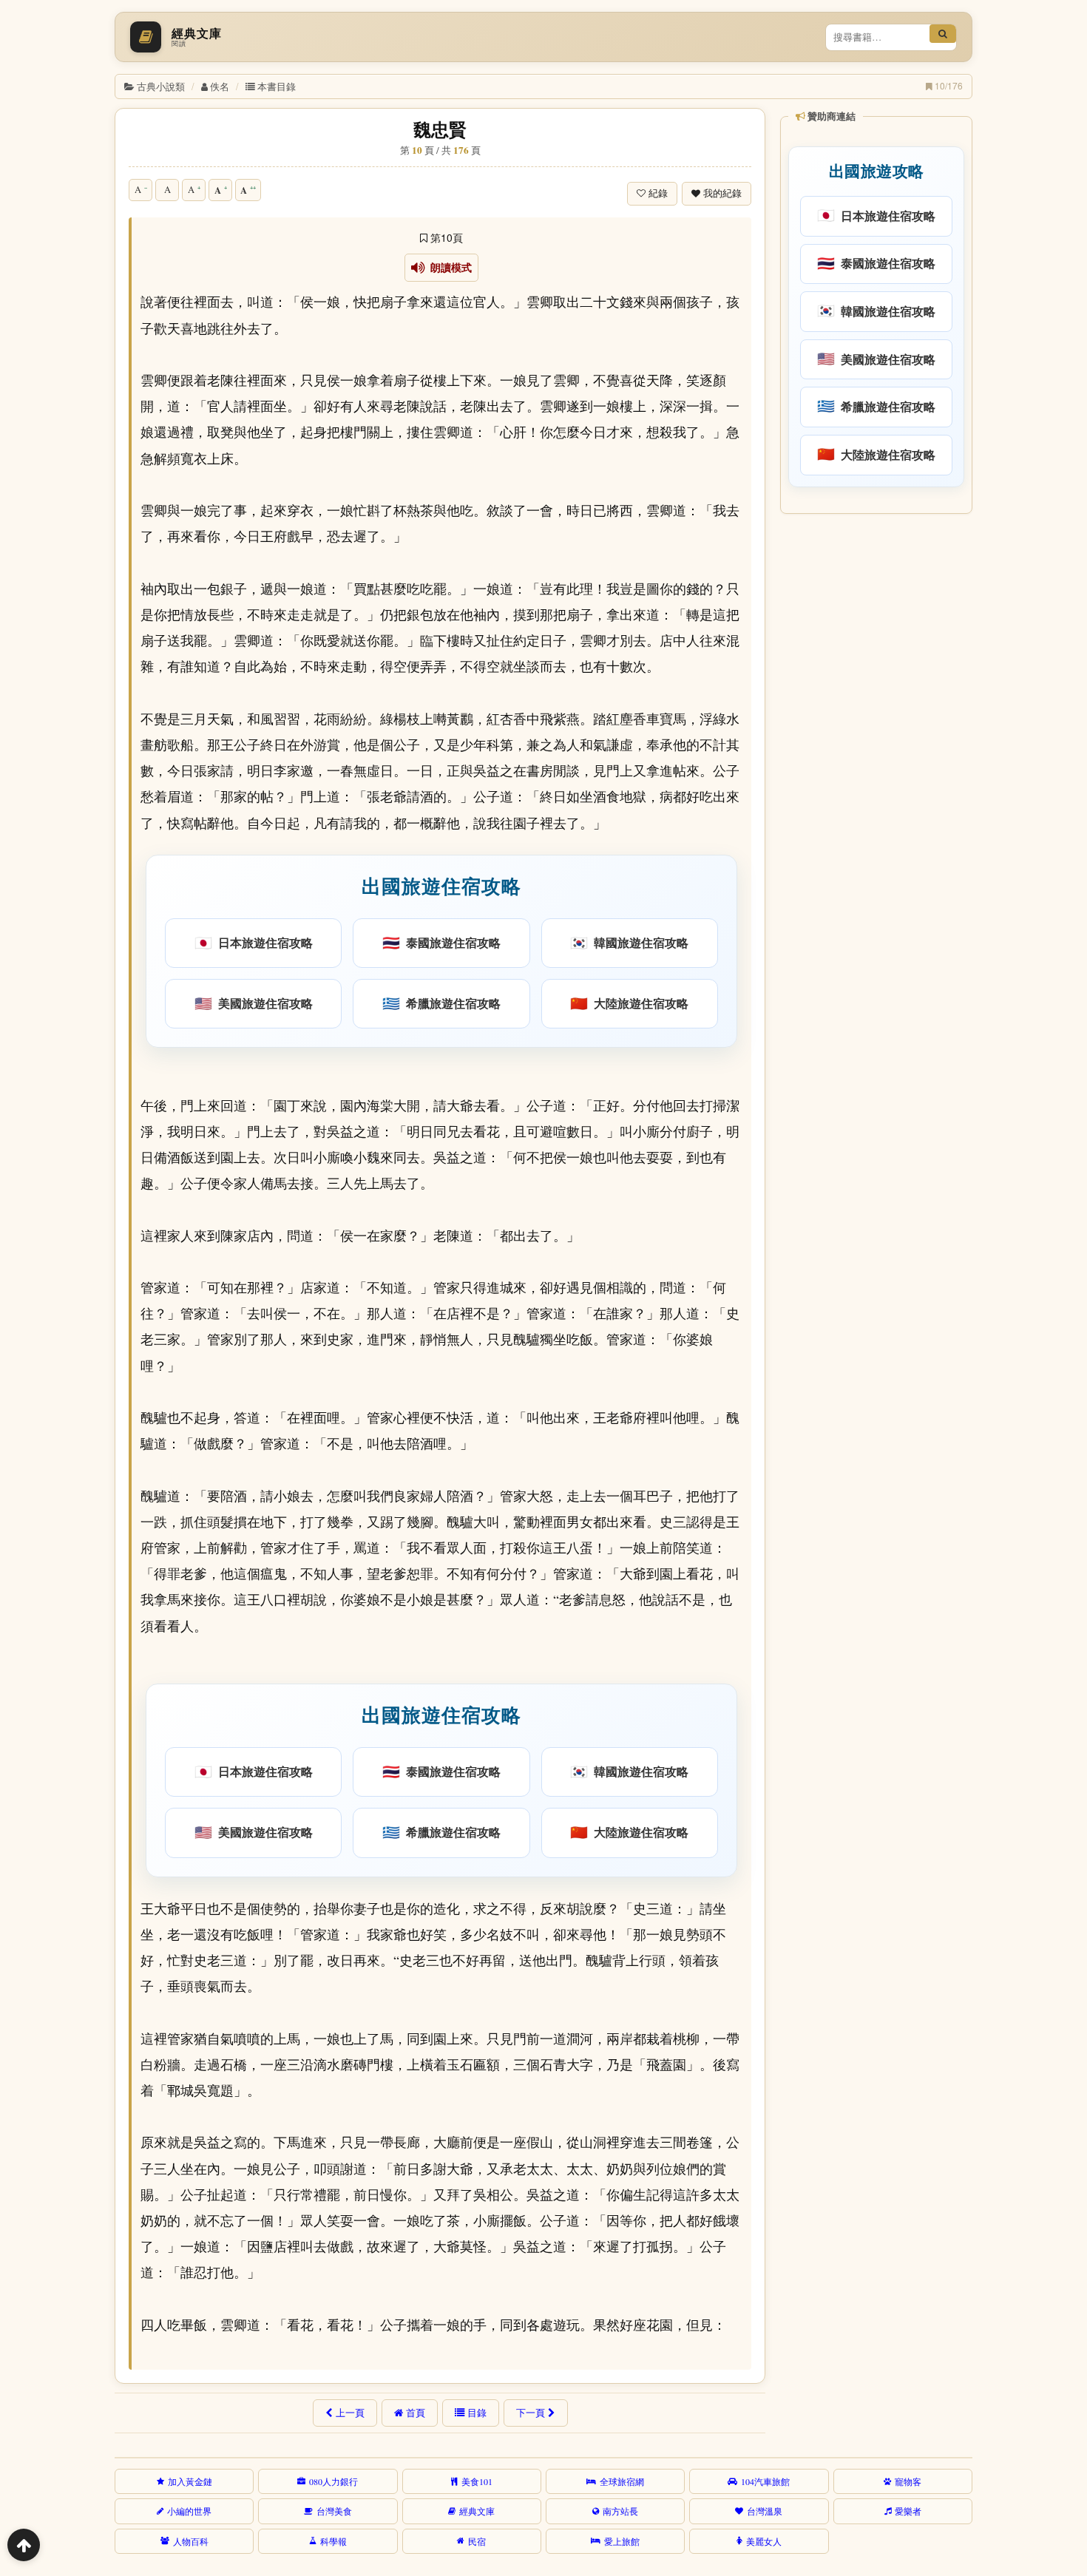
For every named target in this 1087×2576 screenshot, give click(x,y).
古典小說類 (161, 86)
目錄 (477, 2413)
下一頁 (531, 2413)
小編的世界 (189, 2511)
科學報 (333, 2541)
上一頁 (350, 2413)
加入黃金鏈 (190, 2481)
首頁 (416, 2413)
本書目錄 (277, 86)
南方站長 (620, 2511)
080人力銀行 (333, 2481)
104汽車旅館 (765, 2481)
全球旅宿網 (622, 2481)
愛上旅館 (622, 2541)
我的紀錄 (722, 193)
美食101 (477, 2481)
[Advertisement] (875, 746)
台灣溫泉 (765, 2511)
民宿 (477, 2541)
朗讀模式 (448, 268)
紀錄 (658, 193)
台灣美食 (334, 2511)
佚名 (220, 86)
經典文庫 (477, 2511)
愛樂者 (908, 2511)
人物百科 (191, 2541)
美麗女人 (764, 2541)
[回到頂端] (24, 2545)
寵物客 (908, 2481)
